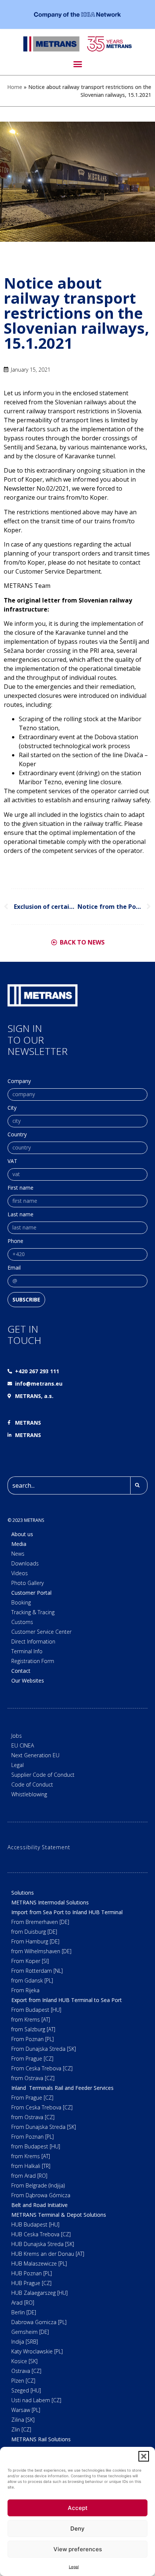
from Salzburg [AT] (33, 2029)
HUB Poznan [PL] (32, 2273)
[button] (144, 2456)
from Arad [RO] (29, 2176)
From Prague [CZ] (32, 2059)
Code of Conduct (32, 1784)
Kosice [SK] (24, 2361)
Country (17, 1135)
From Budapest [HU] (36, 2010)
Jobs (17, 1736)
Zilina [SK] (23, 2420)
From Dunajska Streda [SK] (44, 2049)
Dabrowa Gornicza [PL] (39, 2322)
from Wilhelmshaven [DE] (41, 1951)
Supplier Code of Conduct (43, 1775)
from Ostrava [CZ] (33, 2078)
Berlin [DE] (24, 2312)
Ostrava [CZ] (26, 2371)
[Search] (139, 1485)
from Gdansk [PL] (32, 1980)
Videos (20, 1573)
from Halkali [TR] (31, 2166)
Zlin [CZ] (21, 2429)
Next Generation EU (35, 1755)
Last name (21, 1215)
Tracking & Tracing (33, 1612)
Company (19, 1082)
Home (15, 87)
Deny (77, 2529)
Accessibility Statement (39, 1847)
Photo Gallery (27, 1583)
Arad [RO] (23, 2303)
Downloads (25, 1563)
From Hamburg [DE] (35, 1941)
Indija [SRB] (25, 2342)
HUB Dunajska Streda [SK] (43, 2244)
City (12, 1108)
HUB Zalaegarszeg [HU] (40, 2293)
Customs (22, 1622)
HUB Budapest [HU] (35, 2224)
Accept (78, 2508)
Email (14, 1268)
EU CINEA (23, 1745)
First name (21, 1188)
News (18, 1554)
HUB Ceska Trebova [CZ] (41, 2234)
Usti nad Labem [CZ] (36, 2400)
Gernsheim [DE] (30, 2332)
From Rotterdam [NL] (37, 1971)
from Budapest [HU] (36, 2146)
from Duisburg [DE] (34, 1932)
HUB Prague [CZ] (31, 2283)
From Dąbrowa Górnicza (41, 2195)
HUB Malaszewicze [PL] (39, 2263)
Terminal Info (27, 1651)
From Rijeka (25, 1990)
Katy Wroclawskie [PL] (37, 2351)
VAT (12, 1161)
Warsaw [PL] (26, 2410)
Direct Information (33, 1641)
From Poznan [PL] (33, 2039)
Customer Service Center (41, 1632)
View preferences (78, 2549)
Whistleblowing (29, 1794)
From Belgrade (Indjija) (38, 2185)
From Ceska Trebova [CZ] (42, 2068)
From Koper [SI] (30, 1961)
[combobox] (69, 1485)
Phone (15, 1241)
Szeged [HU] (26, 2390)
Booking (21, 1602)
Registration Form (33, 1661)
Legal (74, 2567)
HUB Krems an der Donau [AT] (48, 2254)
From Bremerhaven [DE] (40, 1922)
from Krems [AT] (31, 2019)
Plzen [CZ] (23, 2381)
